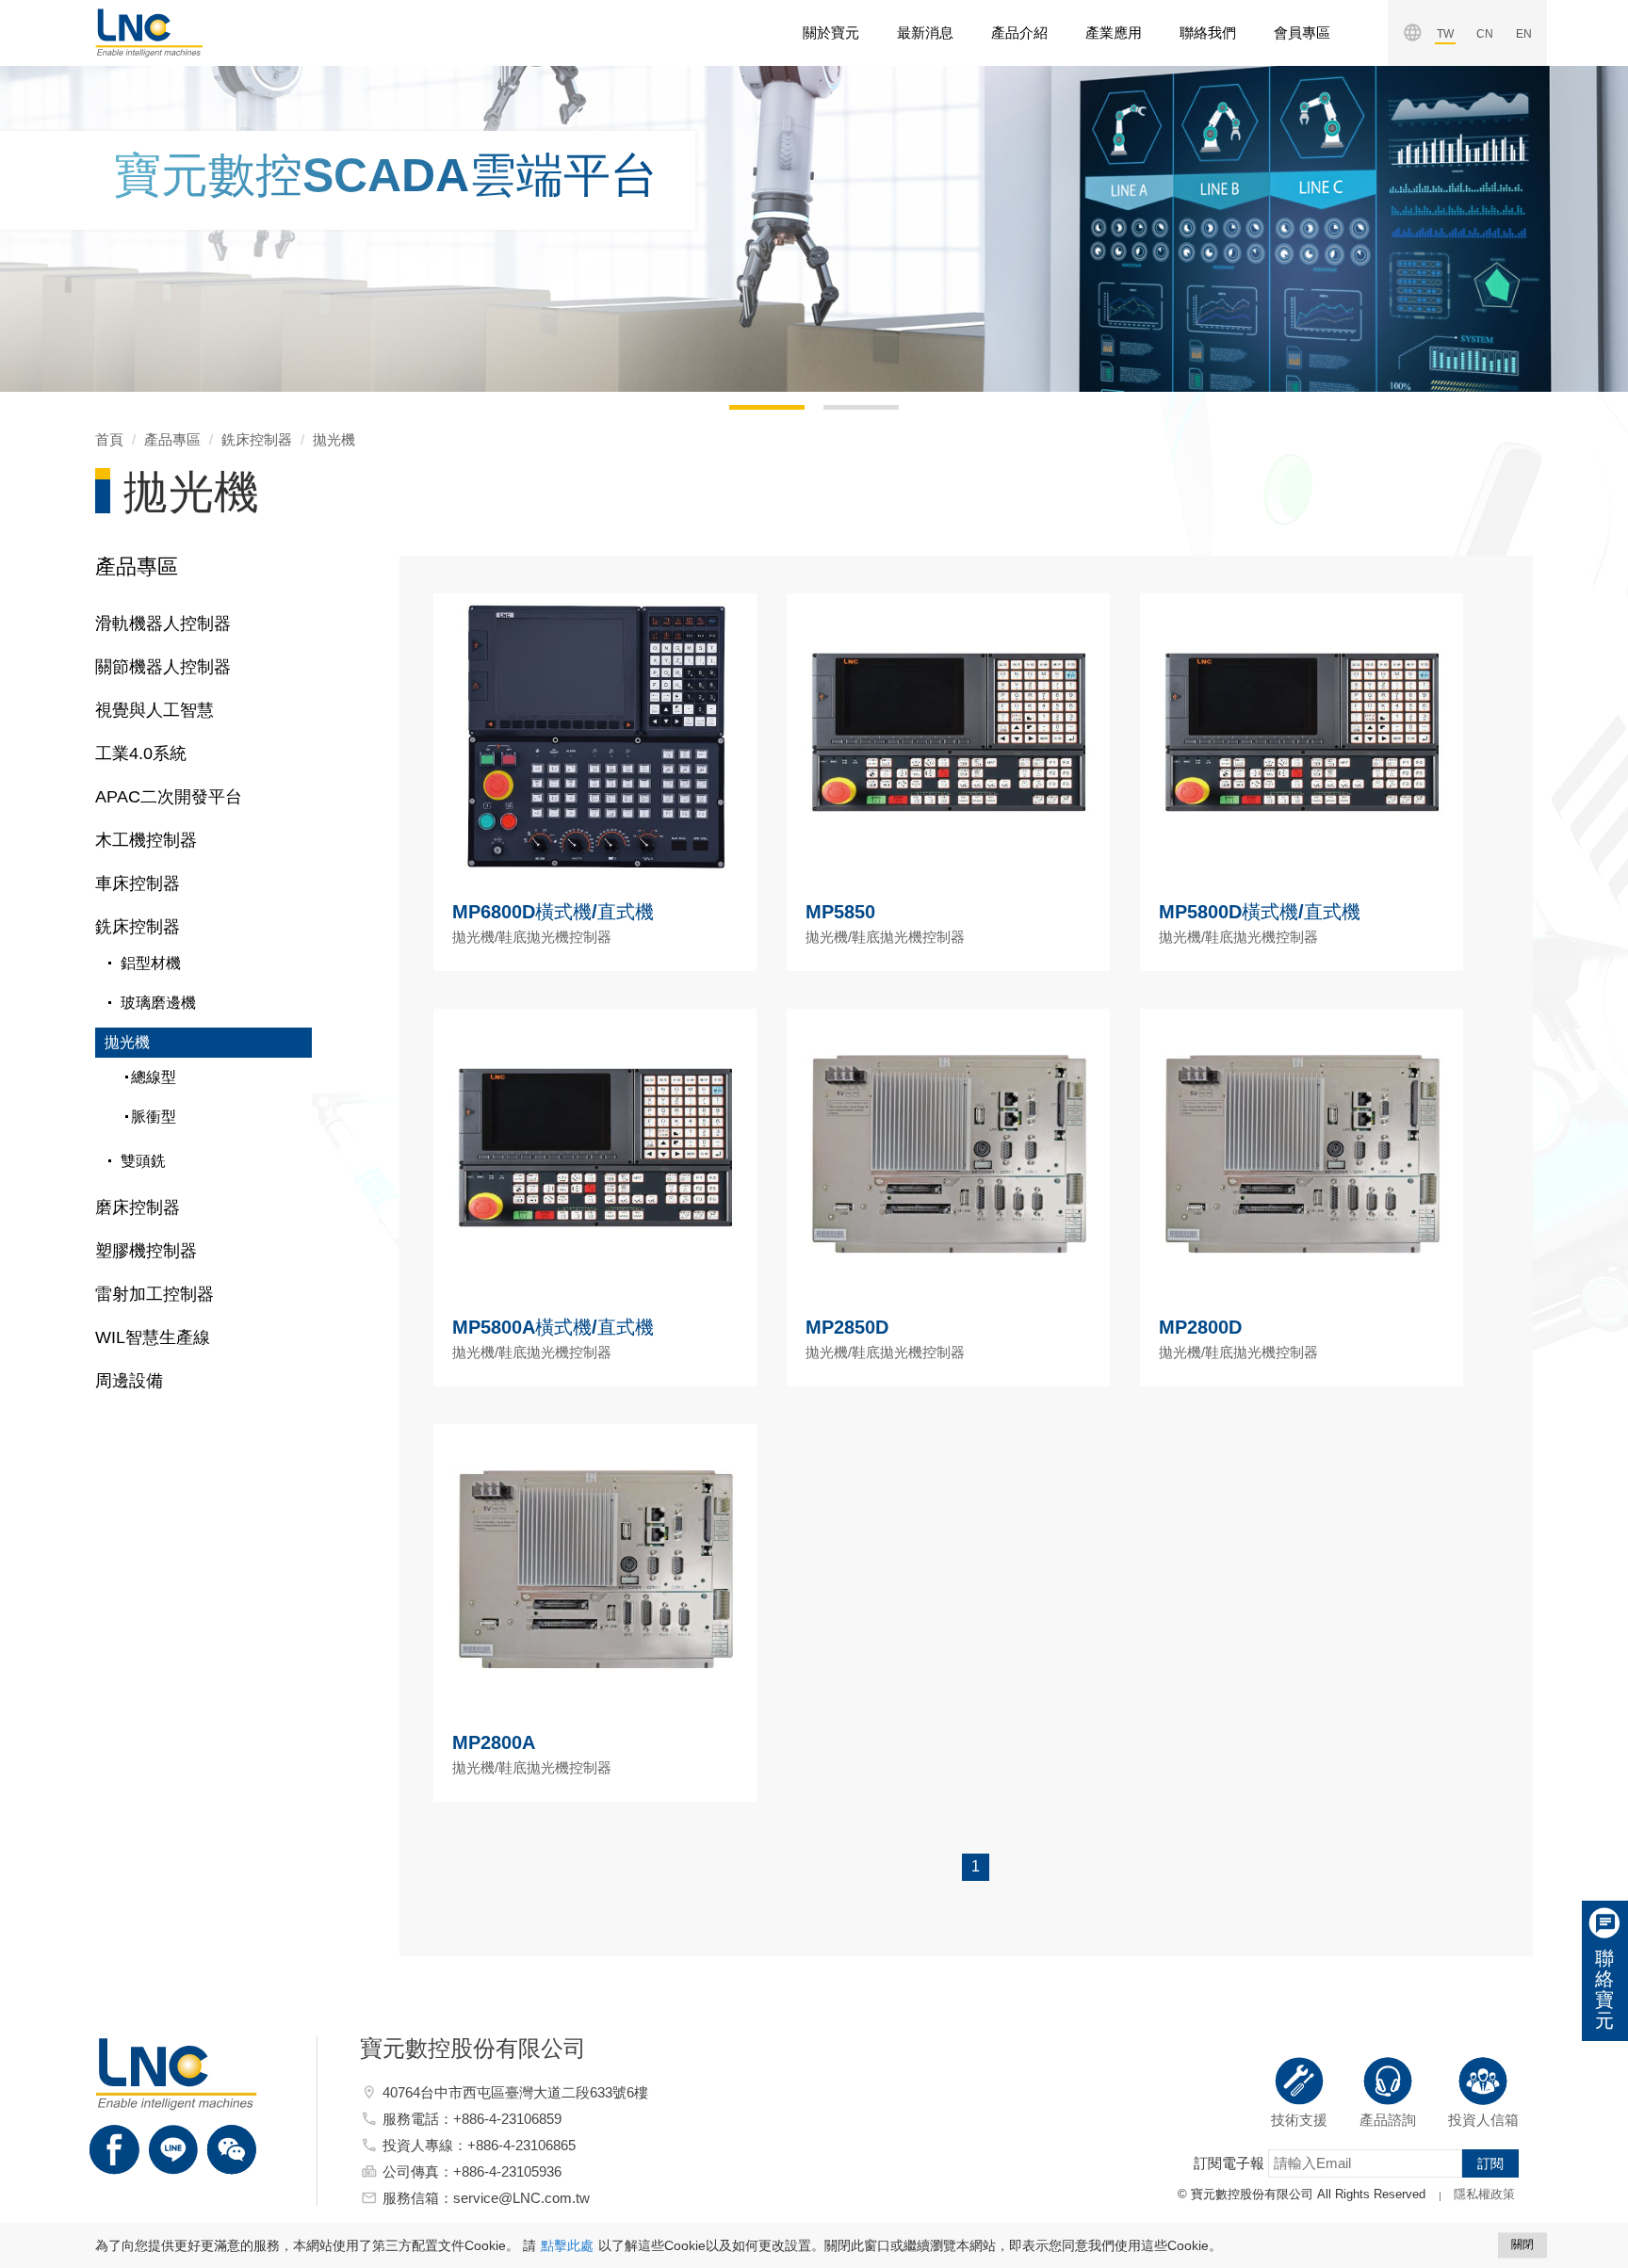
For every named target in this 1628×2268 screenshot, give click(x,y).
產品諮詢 (1388, 2120)
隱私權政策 (1484, 2194)
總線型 (154, 1077)
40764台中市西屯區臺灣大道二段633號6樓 (515, 2092)
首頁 (109, 439)
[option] (814, 229)
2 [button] (833, 414)
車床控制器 (138, 883)
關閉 (1522, 2244)
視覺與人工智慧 (155, 710)
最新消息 (925, 32)
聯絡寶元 (1604, 1989)
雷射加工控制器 (155, 1294)
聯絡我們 (1208, 32)
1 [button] (739, 414)
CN (1485, 34)
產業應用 (1114, 32)
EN (1524, 34)
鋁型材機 (151, 963)
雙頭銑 (143, 1161)
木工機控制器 (146, 840)
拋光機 (334, 439)
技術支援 (1299, 2120)
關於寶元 (831, 32)
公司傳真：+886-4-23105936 (472, 2171)
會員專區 (1302, 32)
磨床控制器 (138, 1207)
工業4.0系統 (141, 753)
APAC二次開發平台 (169, 797)
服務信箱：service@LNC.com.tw (486, 2198)
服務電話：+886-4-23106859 (472, 2119)
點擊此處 (567, 2245)
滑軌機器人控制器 (163, 624)
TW (1445, 34)
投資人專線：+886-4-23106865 (479, 2145)
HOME (149, 33)
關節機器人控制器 (163, 667)
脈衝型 (154, 1117)
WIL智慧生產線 (153, 1337)
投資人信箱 (1483, 2120)
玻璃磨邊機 (158, 1003)
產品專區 (172, 439)
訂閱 (1490, 2163)
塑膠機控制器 (146, 1251)
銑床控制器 (257, 439)
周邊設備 (129, 1381)
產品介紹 (1019, 32)
